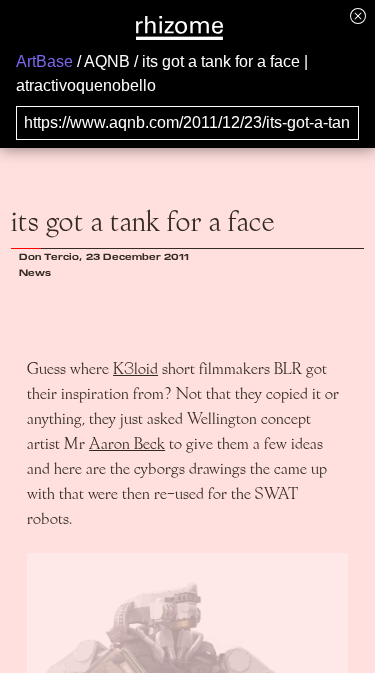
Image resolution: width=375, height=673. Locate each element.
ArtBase (44, 61)
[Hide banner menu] (358, 15)
